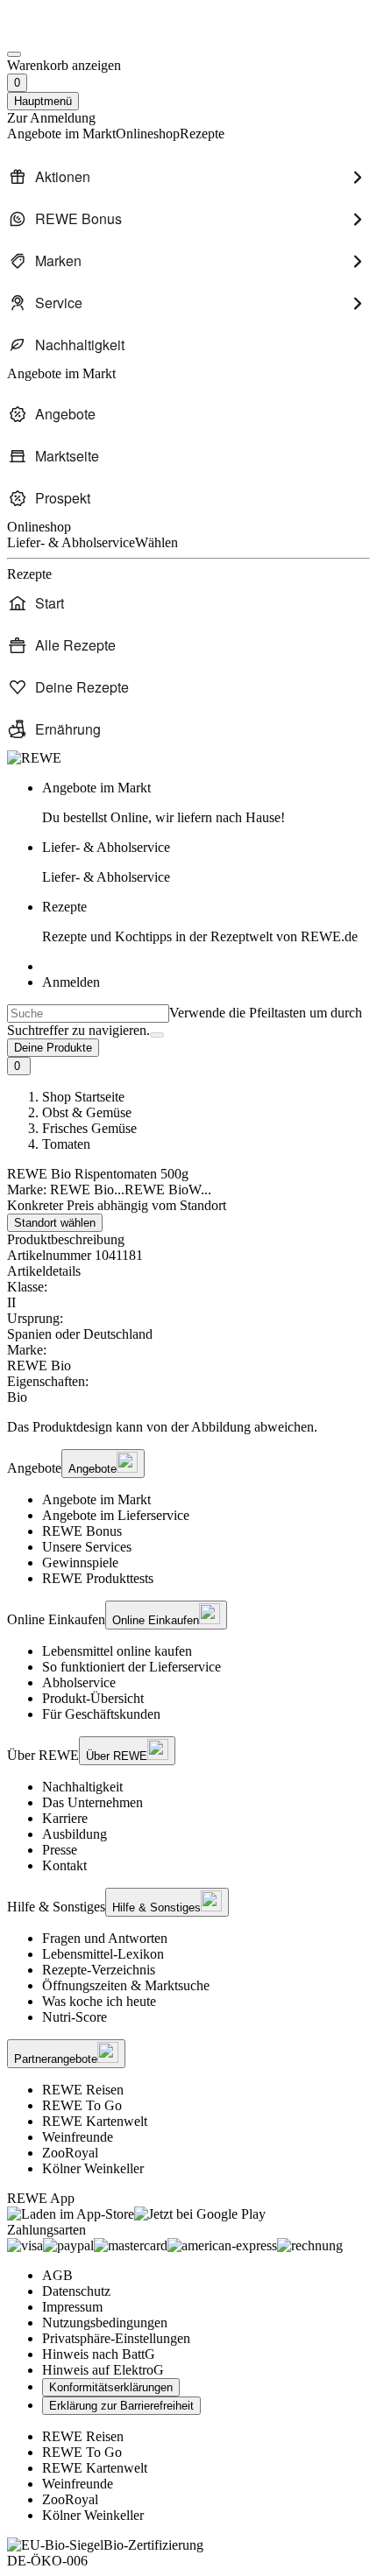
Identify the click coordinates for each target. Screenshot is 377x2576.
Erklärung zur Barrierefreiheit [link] (121, 2406)
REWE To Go (82, 2105)
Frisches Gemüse (89, 1128)
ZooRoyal (70, 2153)
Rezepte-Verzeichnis (99, 1970)
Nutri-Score (75, 2017)
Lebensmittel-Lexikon (103, 1954)
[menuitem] (188, 177)
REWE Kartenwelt (95, 2121)
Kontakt (64, 1865)
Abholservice (79, 1682)
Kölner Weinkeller (93, 2168)
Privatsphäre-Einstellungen (116, 2338)
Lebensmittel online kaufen (117, 1651)
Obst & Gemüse (87, 1112)
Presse (60, 1850)
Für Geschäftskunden (101, 1714)
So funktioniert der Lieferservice (132, 1667)
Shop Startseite (83, 1097)
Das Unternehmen (92, 1802)
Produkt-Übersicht (93, 1698)
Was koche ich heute (99, 2001)
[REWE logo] (34, 758)
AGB (57, 2275)
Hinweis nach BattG (99, 2354)
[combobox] (88, 1014)
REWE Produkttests (98, 1578)
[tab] (188, 1271)
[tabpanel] (188, 1342)
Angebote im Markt (96, 1499)
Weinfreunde (78, 2137)
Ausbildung (75, 1834)
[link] (206, 803)
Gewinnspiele (80, 1562)
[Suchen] (157, 1035)
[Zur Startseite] (67, 34)
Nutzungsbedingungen (105, 2323)
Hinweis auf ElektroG (103, 2370)
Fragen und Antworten (105, 1938)
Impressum (72, 2307)
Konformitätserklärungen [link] (111, 2387)
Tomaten (66, 1144)
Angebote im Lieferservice (116, 1515)
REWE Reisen (83, 2090)
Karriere (65, 1818)
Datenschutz (76, 2291)
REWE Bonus (82, 1531)
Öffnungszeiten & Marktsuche (126, 1985)
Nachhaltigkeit (82, 1787)
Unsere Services (87, 1547)
